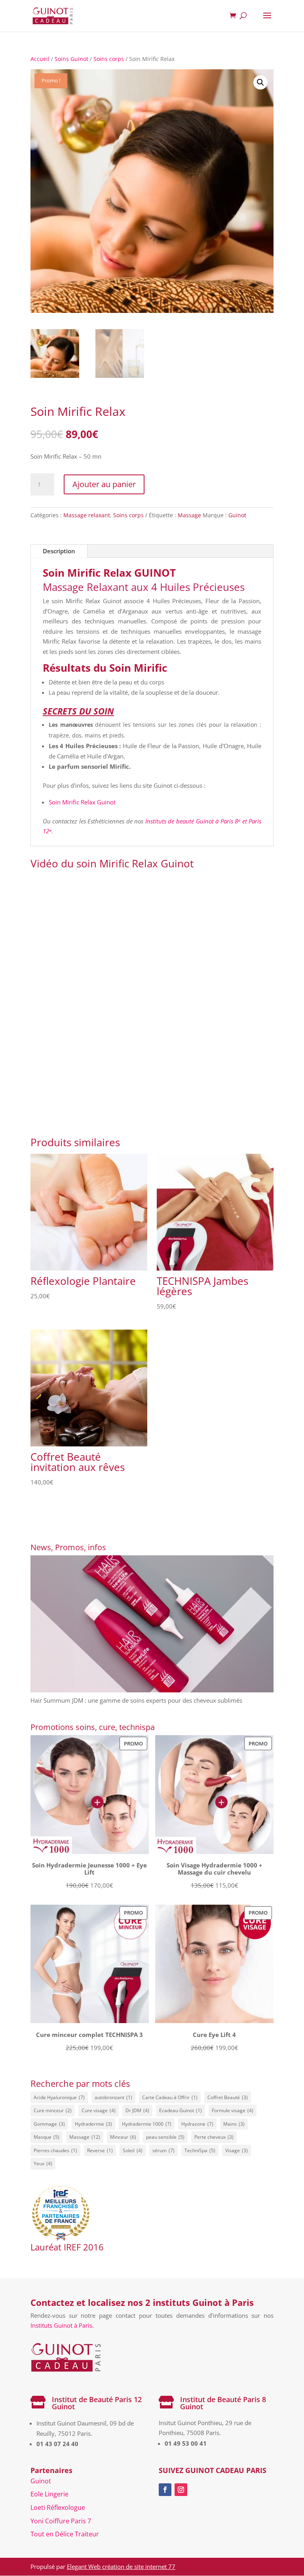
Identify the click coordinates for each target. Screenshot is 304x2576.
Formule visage (233, 2110)
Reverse (100, 2150)
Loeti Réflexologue (58, 2507)
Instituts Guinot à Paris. (62, 2325)
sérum (163, 2150)
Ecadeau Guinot (180, 2110)
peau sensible (165, 2137)
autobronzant (113, 2097)
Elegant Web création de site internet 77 (121, 2566)
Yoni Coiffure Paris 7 (61, 2521)
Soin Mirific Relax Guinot (82, 802)
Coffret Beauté (228, 2097)
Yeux (43, 2163)
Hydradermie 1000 (147, 2124)
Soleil (133, 2150)
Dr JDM (137, 2110)
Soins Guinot (71, 59)
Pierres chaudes (55, 2150)
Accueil (40, 59)
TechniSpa (200, 2150)
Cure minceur (53, 2110)
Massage (189, 515)
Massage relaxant (87, 515)
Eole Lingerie (49, 2494)
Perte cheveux (214, 2137)
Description (59, 551)
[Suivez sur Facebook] (165, 2490)
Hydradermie (93, 2124)
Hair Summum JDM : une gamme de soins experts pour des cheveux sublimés (136, 1700)
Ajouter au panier (104, 484)
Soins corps (109, 59)
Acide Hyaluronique (59, 2097)
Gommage (49, 2124)
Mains (234, 2124)
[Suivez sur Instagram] (181, 2490)
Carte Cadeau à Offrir (170, 2097)
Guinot (237, 515)
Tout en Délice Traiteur (65, 2534)
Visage (237, 2150)
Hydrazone (197, 2124)
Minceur (123, 2137)
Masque (47, 2137)
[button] (260, 82)
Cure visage (99, 2110)
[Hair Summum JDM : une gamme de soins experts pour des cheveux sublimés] (152, 1625)
